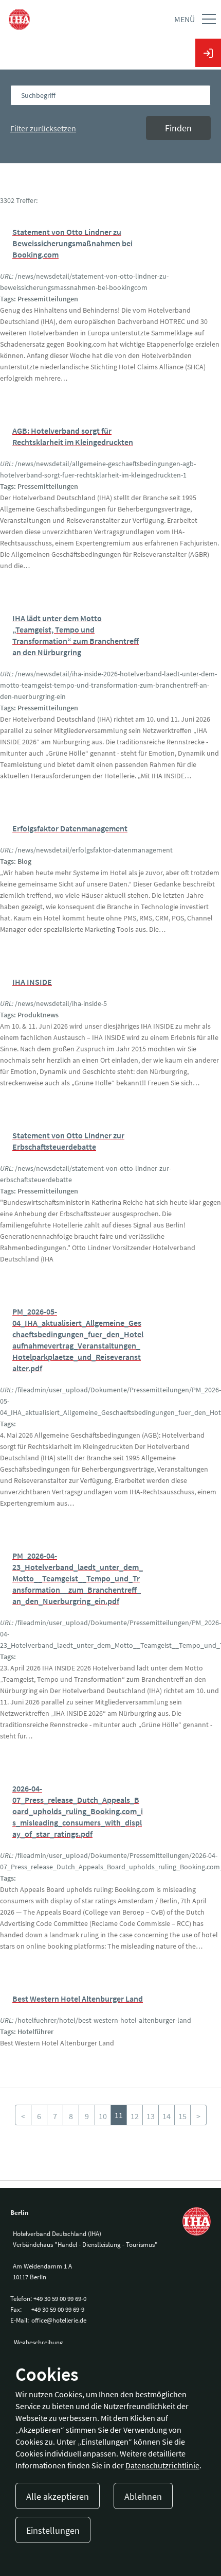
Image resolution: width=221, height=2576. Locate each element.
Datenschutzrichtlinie (162, 2465)
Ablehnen (143, 2496)
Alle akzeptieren (58, 2496)
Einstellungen (53, 2530)
